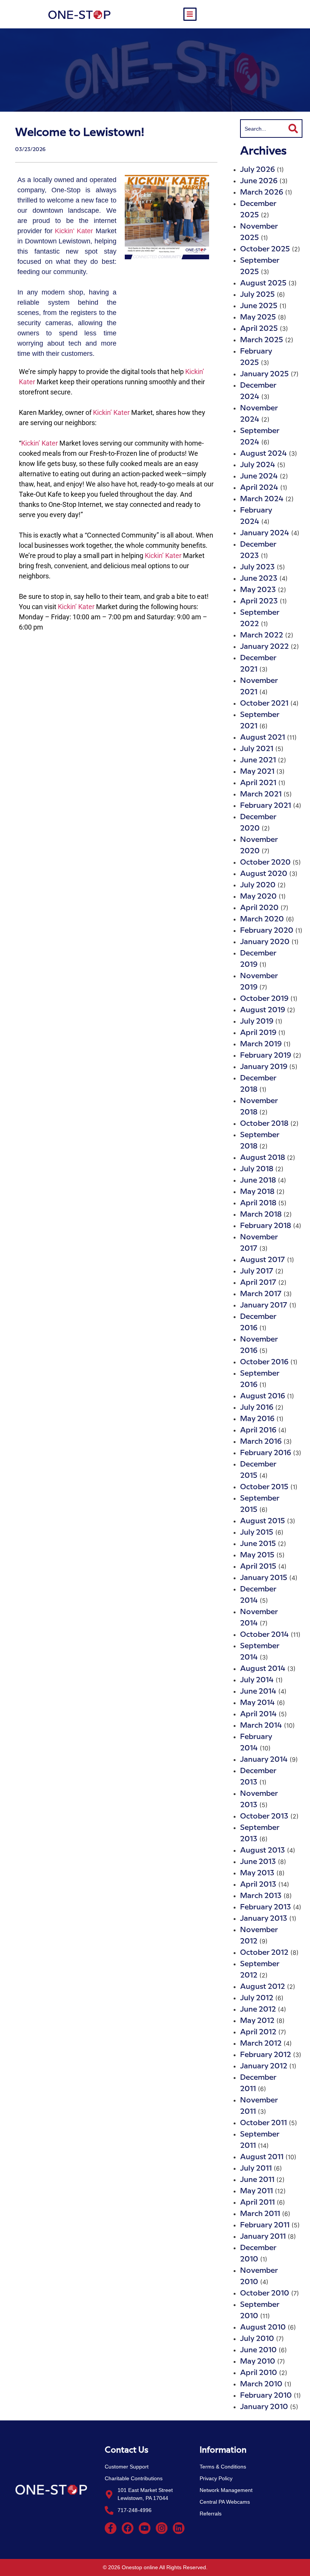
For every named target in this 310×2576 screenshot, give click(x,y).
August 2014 (263, 1669)
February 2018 (266, 1226)
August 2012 (263, 1987)
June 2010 (258, 2350)
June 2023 (259, 579)
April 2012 (258, 2032)
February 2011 (265, 2225)
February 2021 (266, 806)
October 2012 (264, 1953)
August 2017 (263, 1260)
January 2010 (264, 2407)
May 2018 (257, 1192)
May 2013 (257, 1873)
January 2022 (264, 647)
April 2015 (258, 1567)
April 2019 (258, 1033)
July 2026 (257, 170)
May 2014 (257, 1703)
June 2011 (257, 2180)
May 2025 (258, 317)
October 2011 (263, 2123)
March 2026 (262, 192)
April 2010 (259, 2373)
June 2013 (258, 1862)
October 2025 (265, 249)
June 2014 (258, 1692)
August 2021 (263, 738)
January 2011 (263, 2237)
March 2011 (260, 2214)
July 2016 (257, 1408)
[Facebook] (128, 2528)
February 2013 (266, 1907)
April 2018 (258, 1203)
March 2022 (262, 635)
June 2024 (259, 476)
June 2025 (259, 306)
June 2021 (258, 760)
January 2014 (264, 1760)
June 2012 (258, 2010)
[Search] (294, 129)
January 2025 (264, 374)
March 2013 (261, 1896)
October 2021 (264, 704)
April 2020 (259, 908)
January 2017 (264, 1305)
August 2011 (262, 2157)
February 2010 (266, 2396)
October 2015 (264, 1487)
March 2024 (262, 499)
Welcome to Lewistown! (80, 132)
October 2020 (265, 863)
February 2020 (267, 931)
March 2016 (261, 1442)
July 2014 (257, 1680)
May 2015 (257, 1555)
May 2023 (258, 590)
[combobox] (262, 129)
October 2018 (264, 1124)
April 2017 (258, 1283)
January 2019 (264, 1067)
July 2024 (258, 465)
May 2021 (257, 772)
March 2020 (262, 919)
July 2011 (256, 2168)
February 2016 (266, 1453)
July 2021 (257, 749)
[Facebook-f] (111, 2528)
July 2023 (257, 567)
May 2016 (257, 1419)
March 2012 (261, 2044)
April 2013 (258, 1885)
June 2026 (259, 181)
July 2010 (257, 2339)
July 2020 (258, 885)
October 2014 (264, 1635)
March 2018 (261, 1215)
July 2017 (257, 1271)
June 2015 (258, 1544)
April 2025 (259, 329)
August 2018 (263, 1158)
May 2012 (257, 2021)
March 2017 (261, 1294)
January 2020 (265, 942)
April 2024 (259, 488)
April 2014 (258, 1714)
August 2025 (263, 283)
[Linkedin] (179, 2528)
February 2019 (266, 1056)
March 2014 (261, 1726)
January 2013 (264, 1919)
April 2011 (257, 2203)
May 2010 (258, 2362)
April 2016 (258, 1430)
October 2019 (264, 999)
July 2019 (257, 1022)
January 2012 (264, 2066)
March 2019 (261, 1044)
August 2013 (263, 1851)
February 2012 (266, 2055)
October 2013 (264, 1816)
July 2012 (257, 1998)
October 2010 (265, 2293)
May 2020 (258, 897)
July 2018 (257, 1169)
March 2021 (261, 794)
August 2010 (263, 2327)
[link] (74, 231)
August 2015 (263, 1521)
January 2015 (264, 1578)
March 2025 (262, 340)
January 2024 (265, 533)
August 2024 (263, 454)
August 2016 (263, 1396)
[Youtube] (145, 2528)
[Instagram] (162, 2528)
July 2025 (257, 295)
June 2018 (258, 1180)
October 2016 (264, 1362)
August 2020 (264, 874)
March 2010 (261, 2384)
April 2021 (258, 783)
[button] (190, 14)
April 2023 (259, 601)
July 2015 (257, 1533)
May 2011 (257, 2191)
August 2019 (263, 1010)
